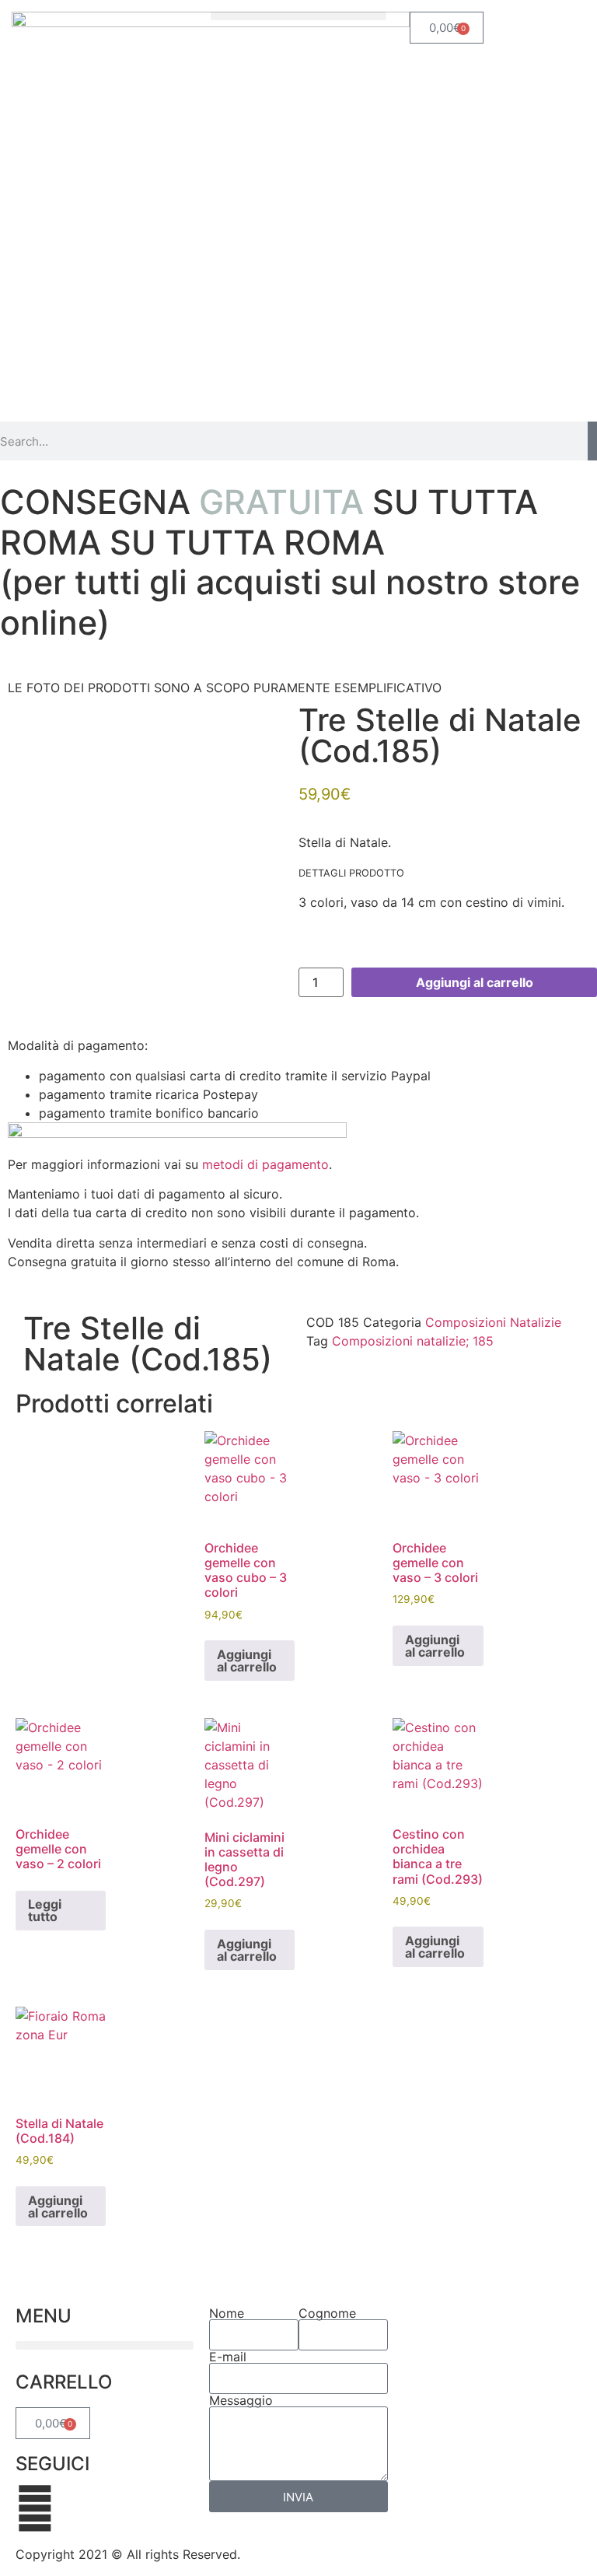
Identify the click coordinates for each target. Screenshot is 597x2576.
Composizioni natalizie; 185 (413, 1341)
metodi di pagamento (265, 1164)
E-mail (228, 2357)
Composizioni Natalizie (493, 1322)
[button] (298, 16)
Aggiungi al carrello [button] (247, 1661)
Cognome (327, 2313)
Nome (227, 2313)
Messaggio (241, 2400)
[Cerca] (592, 441)
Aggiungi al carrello (475, 982)
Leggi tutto (45, 1910)
